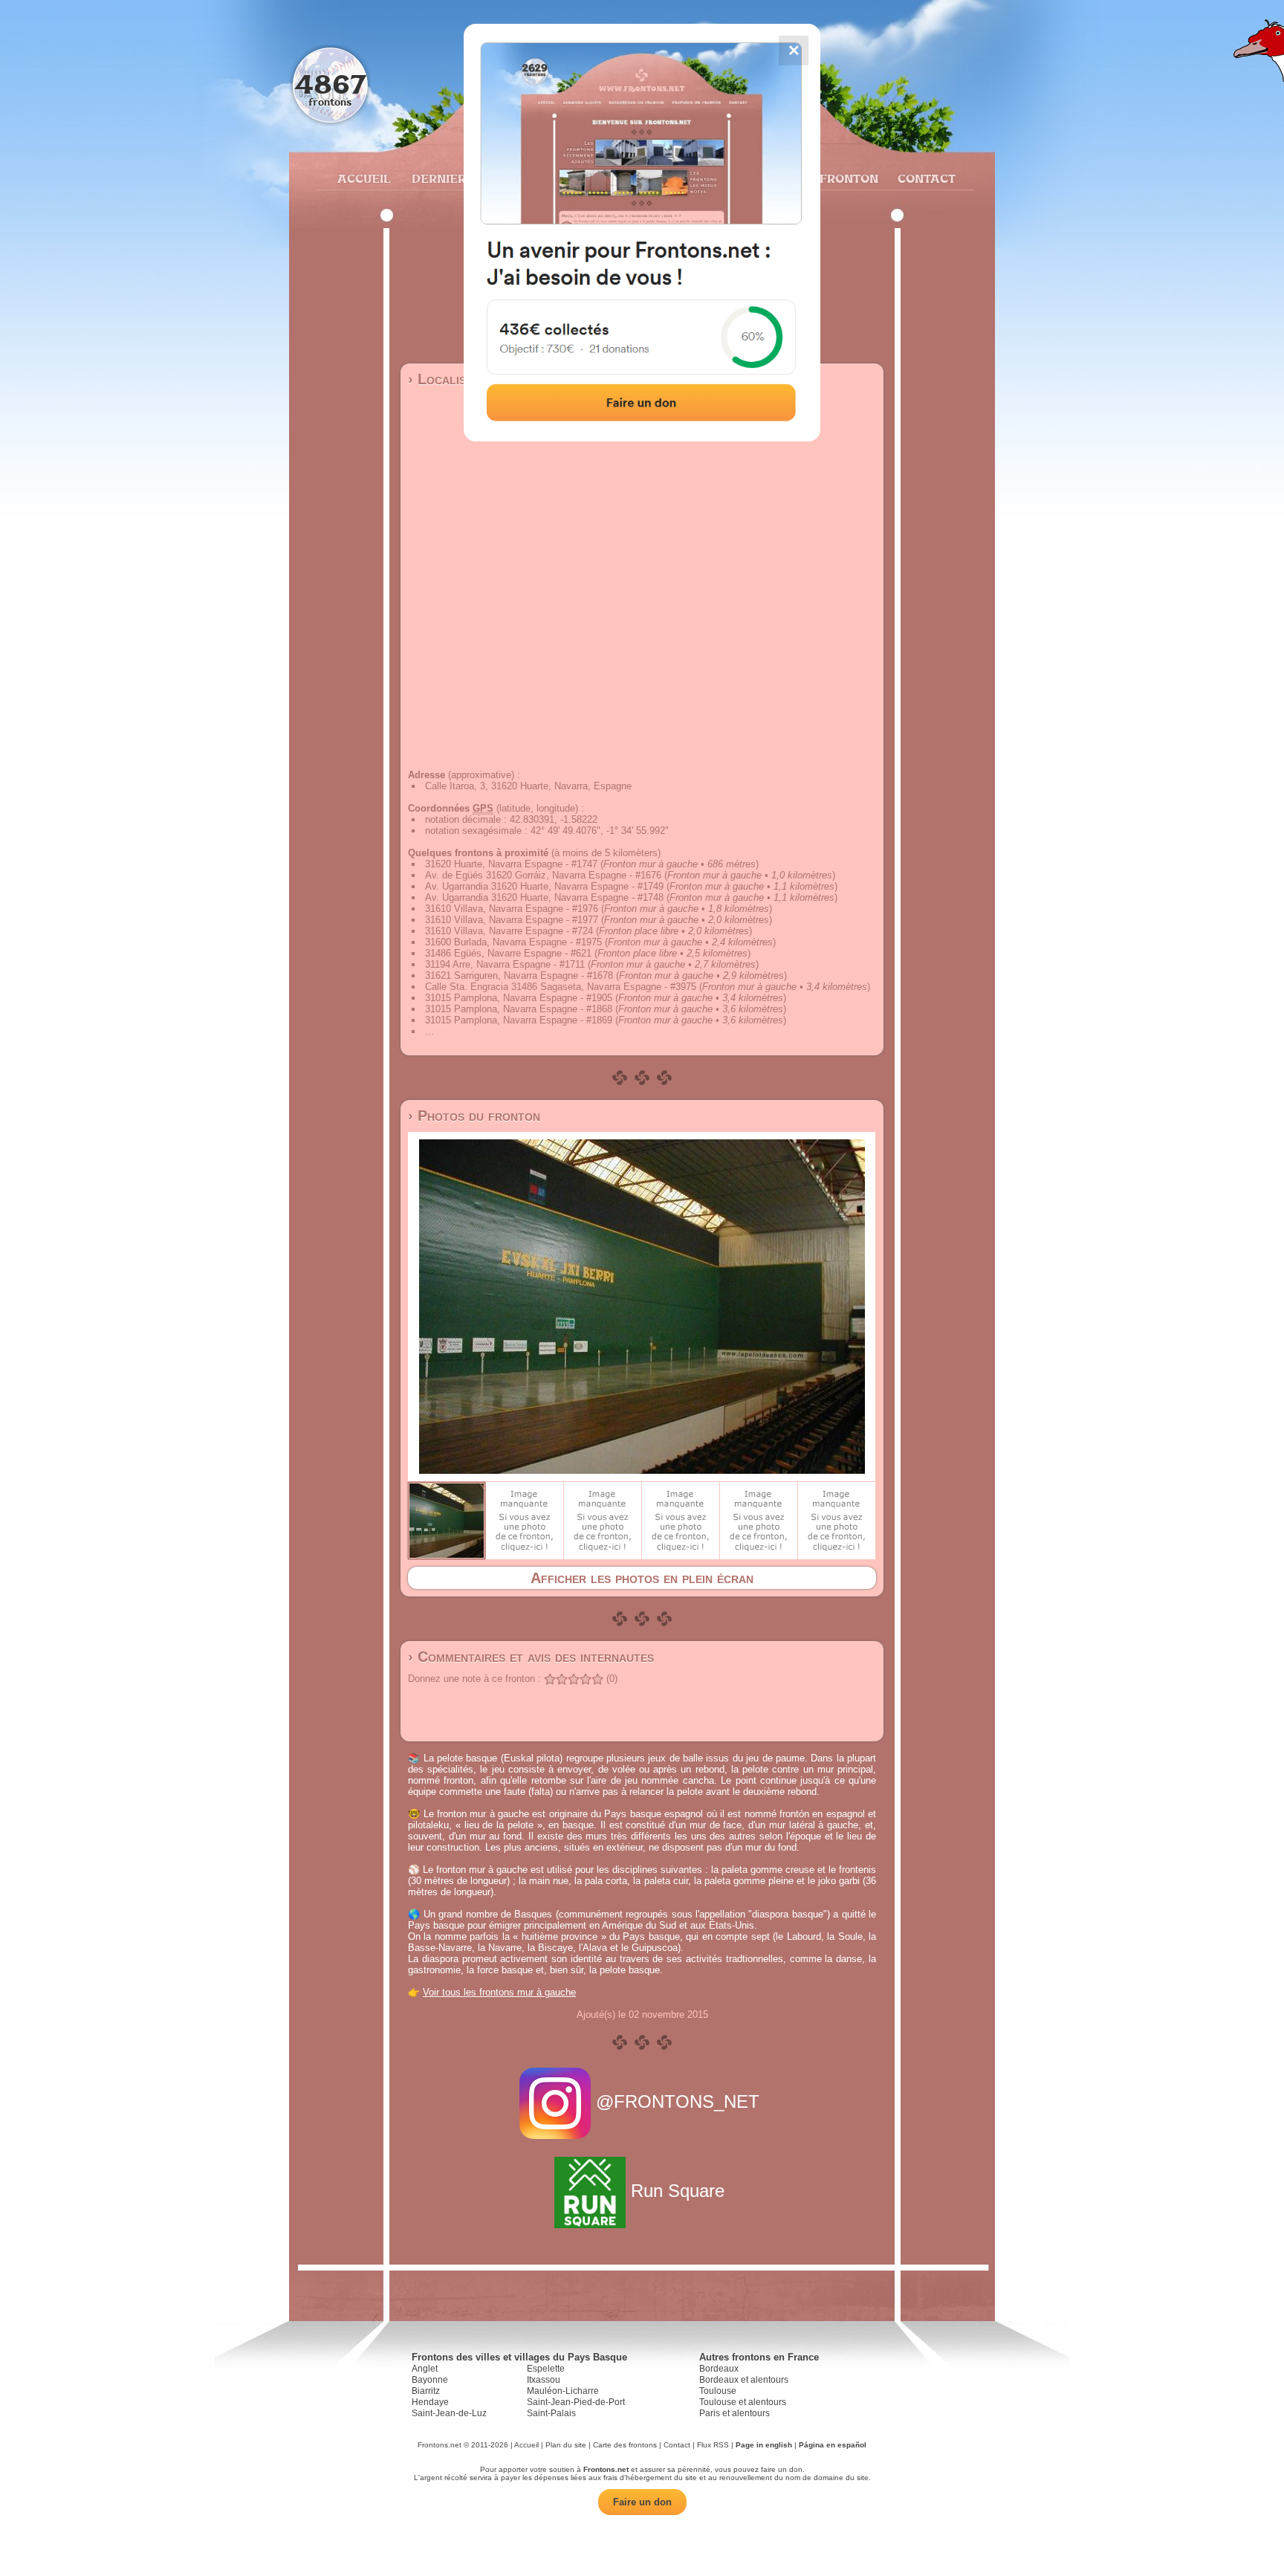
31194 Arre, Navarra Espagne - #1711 (505, 964)
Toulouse (718, 2391)
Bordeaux (719, 2369)
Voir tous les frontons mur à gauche (499, 1992)
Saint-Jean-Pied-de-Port (576, 2402)
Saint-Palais (551, 2413)
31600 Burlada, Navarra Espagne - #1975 (513, 942)
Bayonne (430, 2380)
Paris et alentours (735, 2413)
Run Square (678, 2191)
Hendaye (430, 2402)
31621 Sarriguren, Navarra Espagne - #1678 (519, 975)
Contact (925, 178)
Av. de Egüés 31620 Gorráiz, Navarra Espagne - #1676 (543, 875)
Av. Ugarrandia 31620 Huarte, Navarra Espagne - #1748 (544, 897)
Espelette (546, 2369)
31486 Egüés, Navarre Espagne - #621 (508, 953)
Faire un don (642, 2502)
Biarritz (426, 2391)
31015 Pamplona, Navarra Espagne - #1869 (519, 1020)
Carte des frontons (625, 2445)
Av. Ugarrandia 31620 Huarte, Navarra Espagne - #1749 (544, 886)
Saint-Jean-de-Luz (449, 2413)
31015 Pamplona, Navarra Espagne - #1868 (519, 1009)
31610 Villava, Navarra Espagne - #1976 (512, 909)
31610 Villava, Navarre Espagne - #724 (509, 931)
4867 (330, 84)
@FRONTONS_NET (678, 2101)
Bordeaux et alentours (744, 2380)
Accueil (363, 178)
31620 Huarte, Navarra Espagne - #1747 (511, 864)
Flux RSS (713, 2445)
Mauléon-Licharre (563, 2391)
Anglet (425, 2369)
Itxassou (544, 2380)
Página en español (833, 2445)
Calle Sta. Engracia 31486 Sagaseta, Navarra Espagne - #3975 (561, 987)
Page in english (764, 2445)
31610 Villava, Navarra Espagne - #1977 (512, 920)
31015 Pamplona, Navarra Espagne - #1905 (519, 998)
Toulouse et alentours (743, 2402)
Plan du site (566, 2445)
